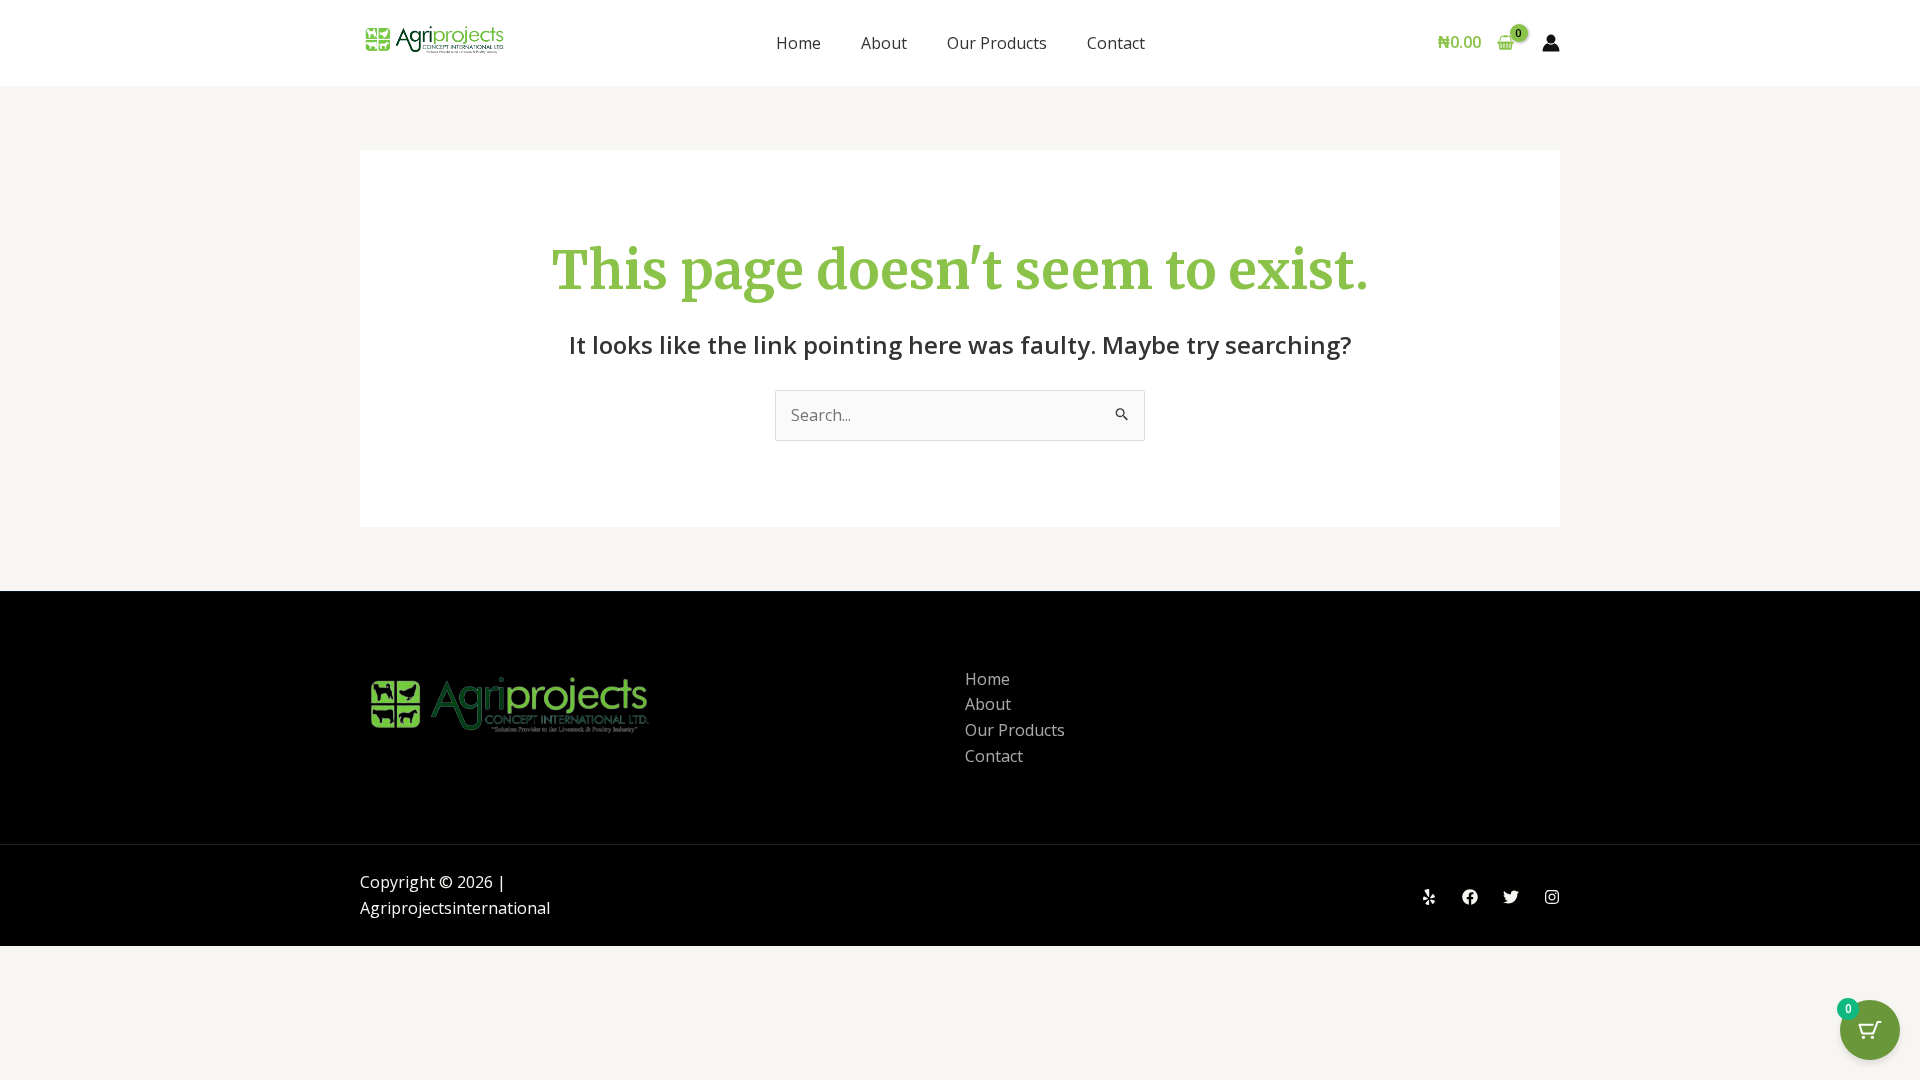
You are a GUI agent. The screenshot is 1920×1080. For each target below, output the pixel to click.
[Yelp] (1429, 897)
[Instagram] (1552, 897)
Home (798, 43)
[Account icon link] (1551, 43)
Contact (1116, 43)
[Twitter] (1511, 897)
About (884, 43)
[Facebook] (1470, 897)
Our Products (997, 43)
